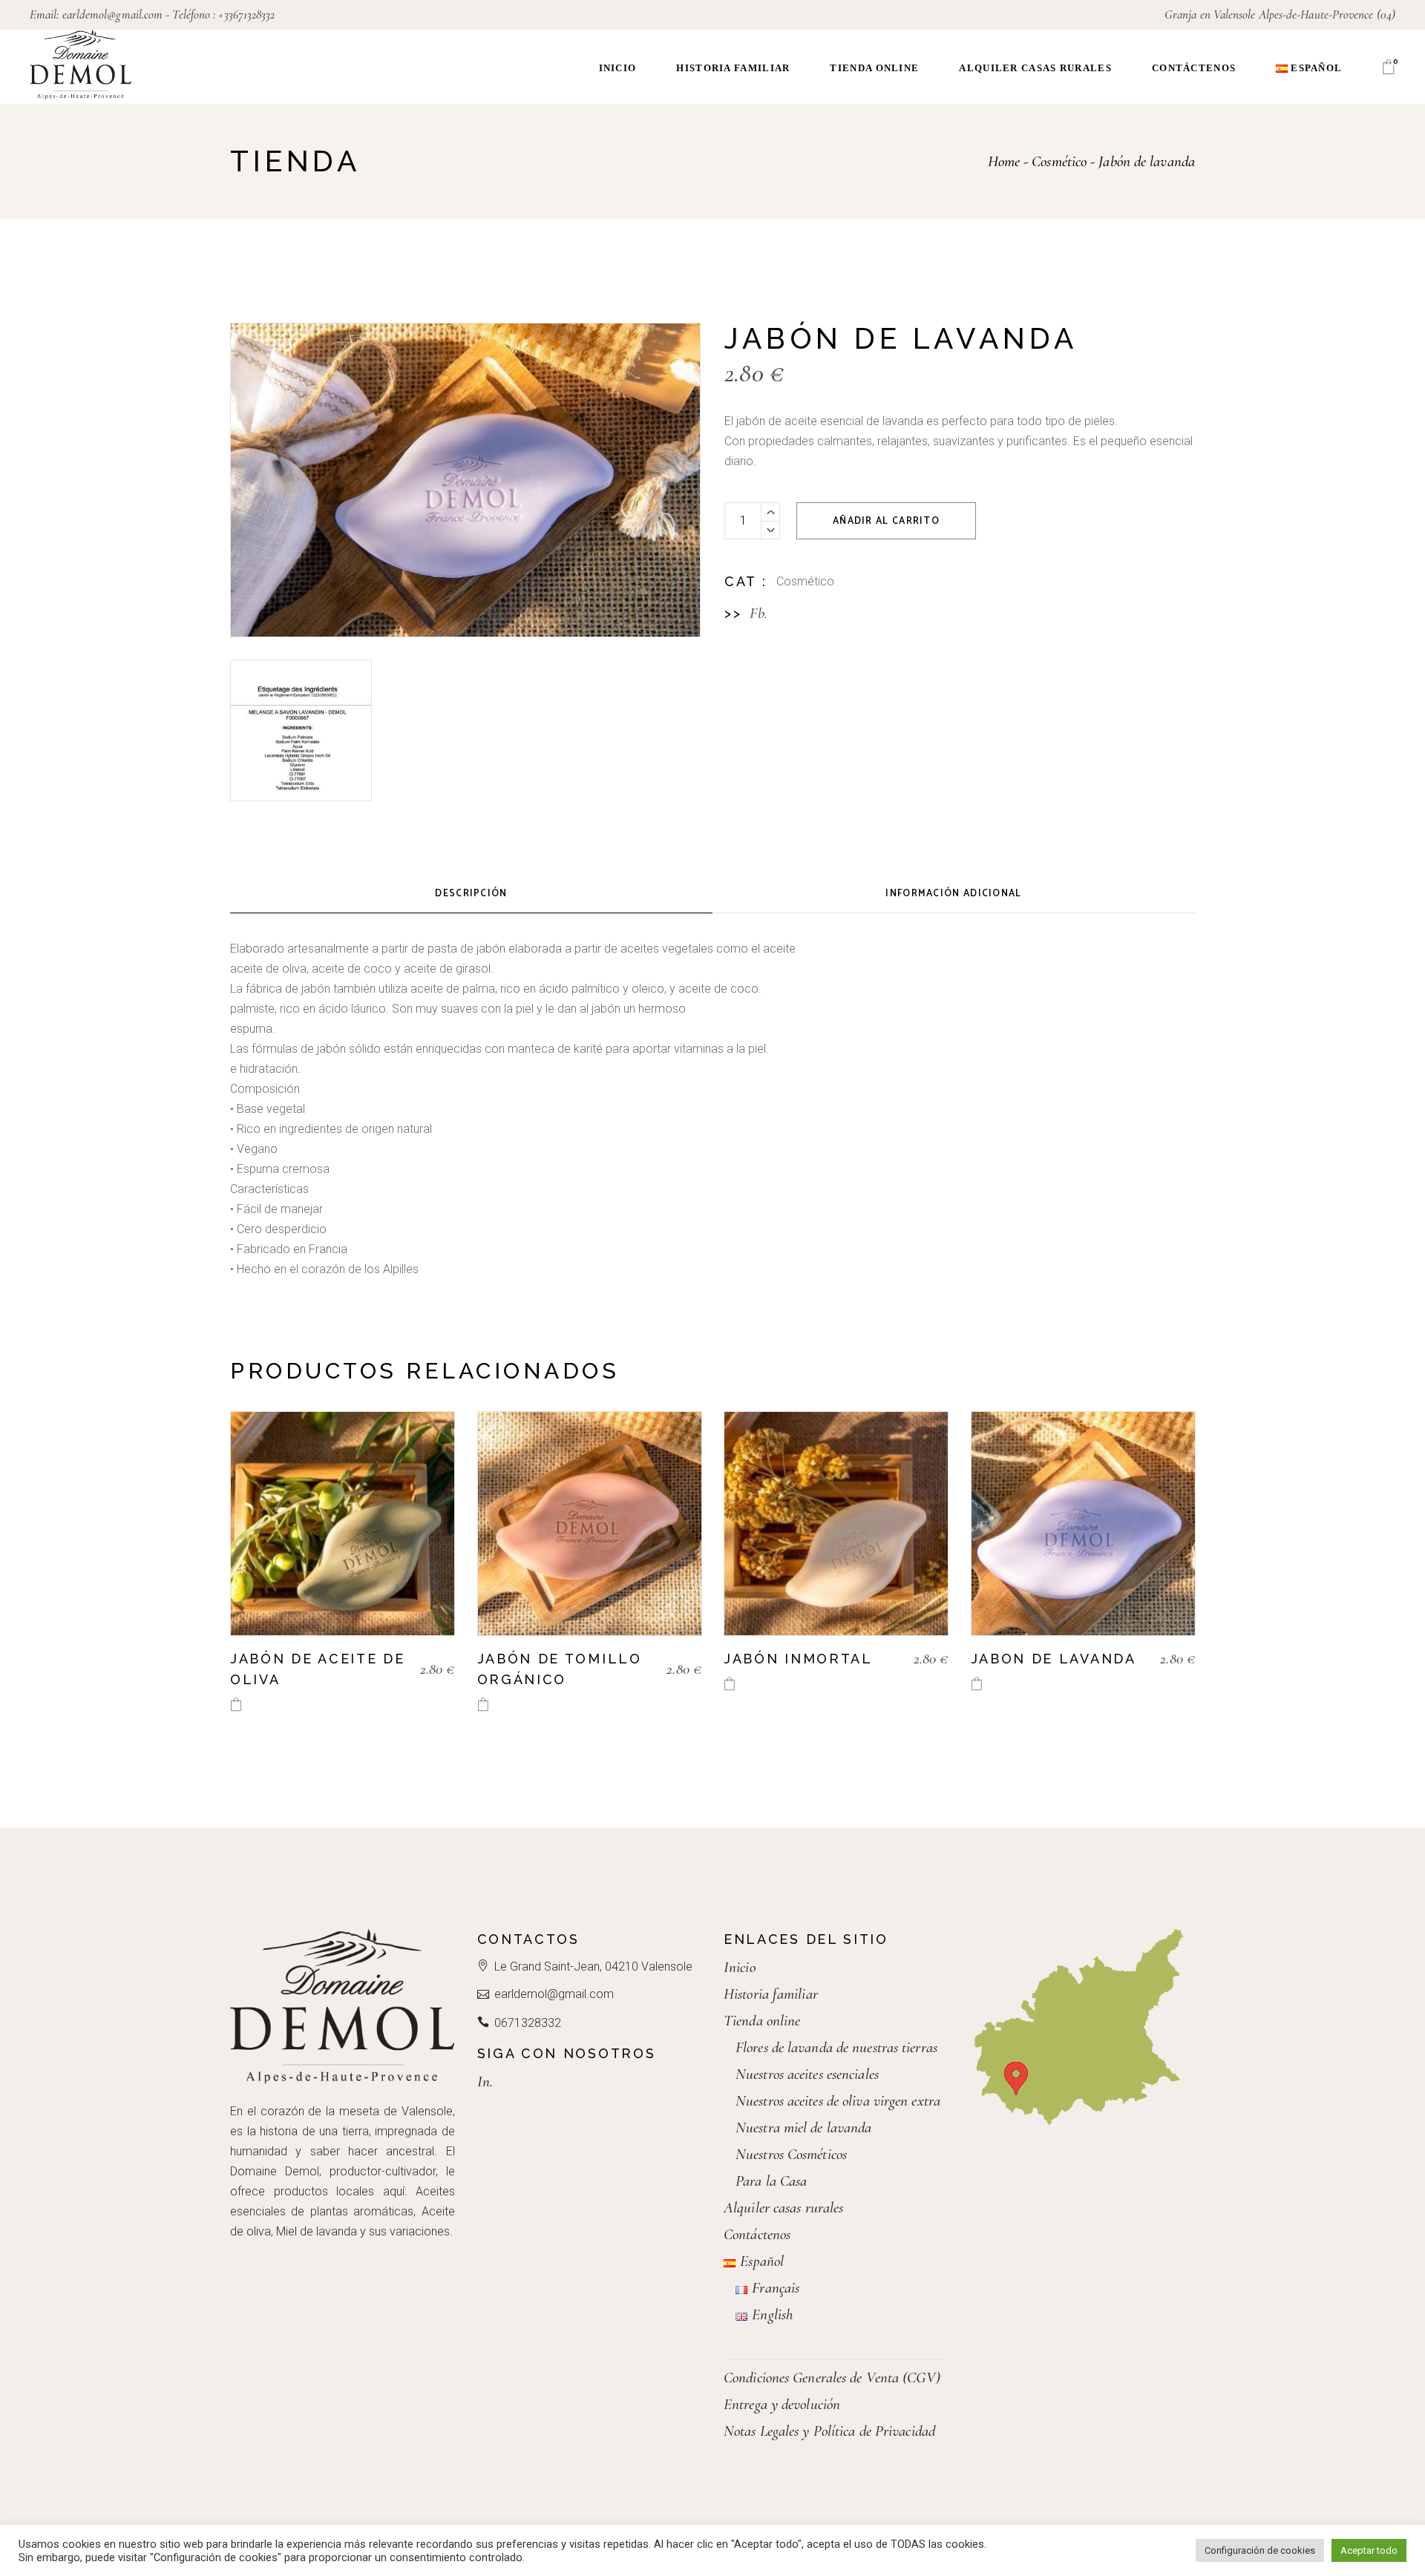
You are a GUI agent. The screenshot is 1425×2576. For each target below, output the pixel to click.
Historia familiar (771, 1994)
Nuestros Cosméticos (791, 2154)
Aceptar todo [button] (1369, 2550)
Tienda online (762, 2021)
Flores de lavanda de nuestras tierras (836, 2047)
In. (485, 2081)
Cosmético (805, 581)
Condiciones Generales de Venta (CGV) (832, 2378)
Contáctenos (757, 2234)
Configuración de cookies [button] (1260, 2550)
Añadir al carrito (886, 521)
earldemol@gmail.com (113, 14)
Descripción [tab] (471, 894)
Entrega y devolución (782, 2404)
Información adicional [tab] (953, 894)
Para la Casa (771, 2181)
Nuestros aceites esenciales (807, 2074)
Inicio (740, 1967)
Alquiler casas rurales (783, 2208)
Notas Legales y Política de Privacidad (829, 2431)
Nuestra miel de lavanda (803, 2127)
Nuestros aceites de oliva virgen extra (838, 2101)
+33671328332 (246, 14)
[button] (236, 1705)
